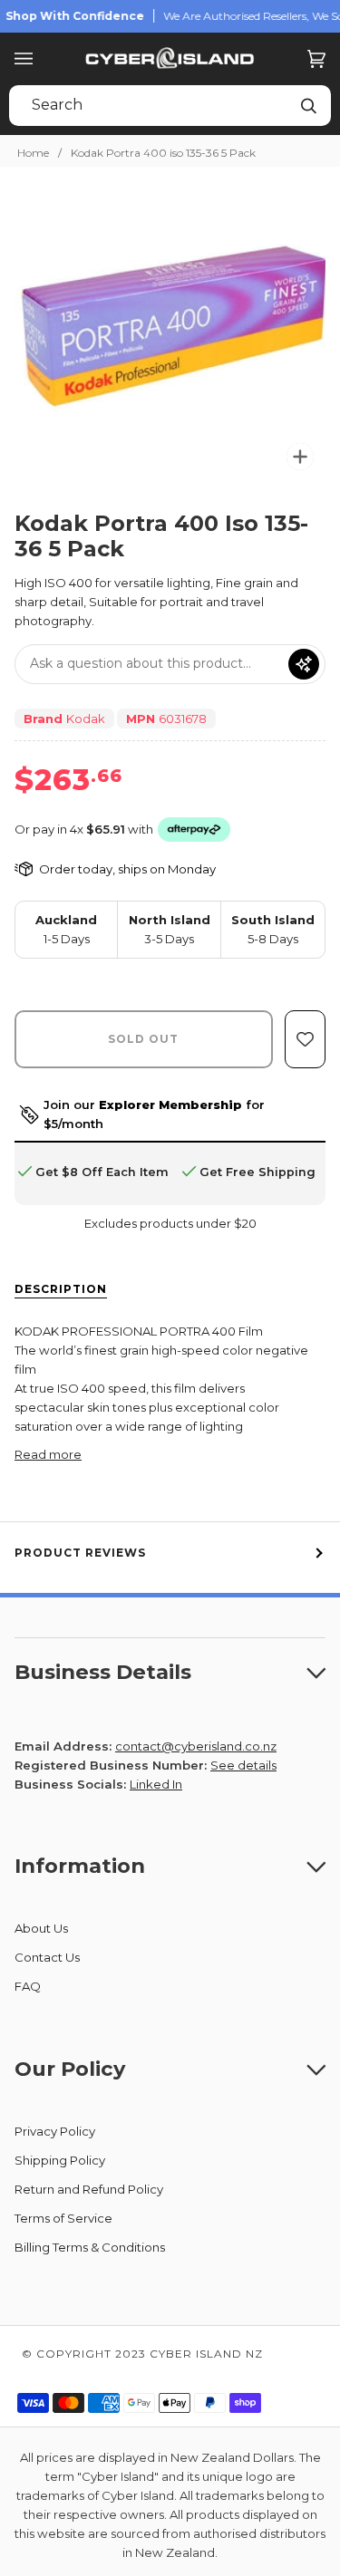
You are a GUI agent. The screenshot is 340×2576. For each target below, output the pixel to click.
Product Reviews (80, 1553)
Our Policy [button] (70, 2069)
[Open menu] (42, 59)
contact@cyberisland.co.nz (196, 1746)
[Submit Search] (308, 106)
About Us (41, 1928)
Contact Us (47, 1957)
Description (61, 1289)
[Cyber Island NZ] (170, 59)
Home (33, 153)
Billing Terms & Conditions (90, 2247)
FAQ (28, 1986)
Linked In (156, 1784)
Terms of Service (63, 2218)
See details (243, 1765)
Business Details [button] (103, 1672)
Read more (48, 1454)
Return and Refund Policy (89, 2189)
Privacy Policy (55, 2131)
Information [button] (80, 1866)
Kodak (86, 719)
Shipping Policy (60, 2160)
